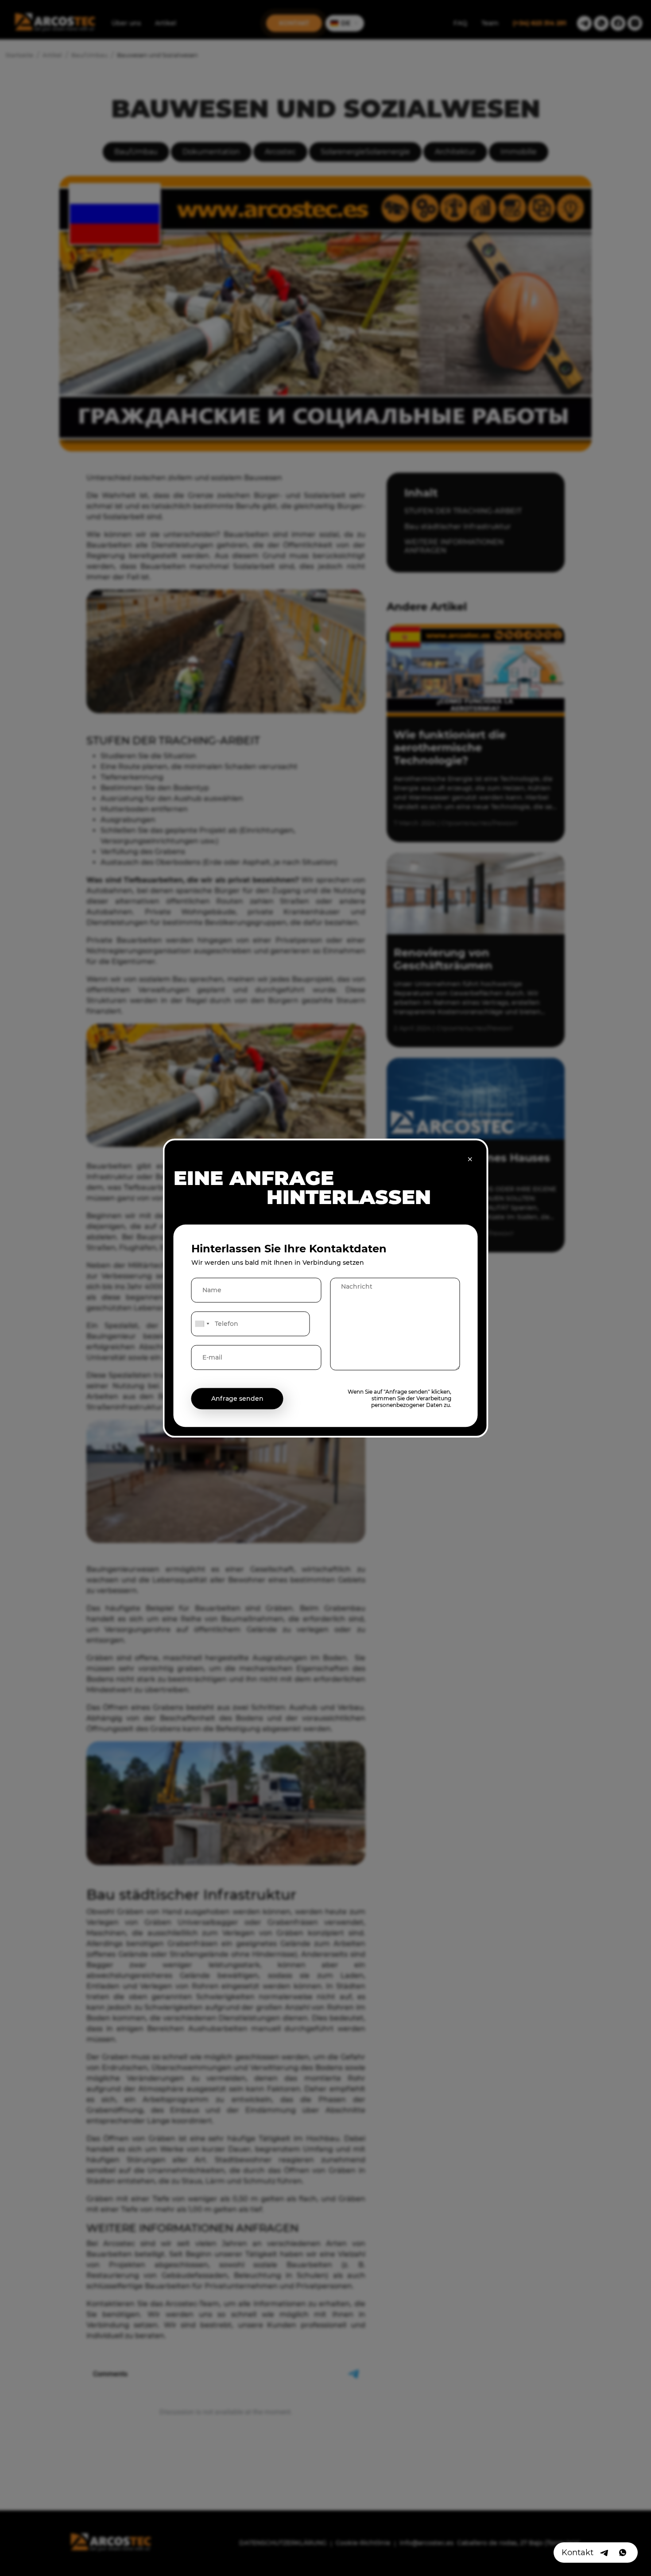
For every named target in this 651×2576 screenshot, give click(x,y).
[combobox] (202, 1324)
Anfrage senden (237, 1399)
